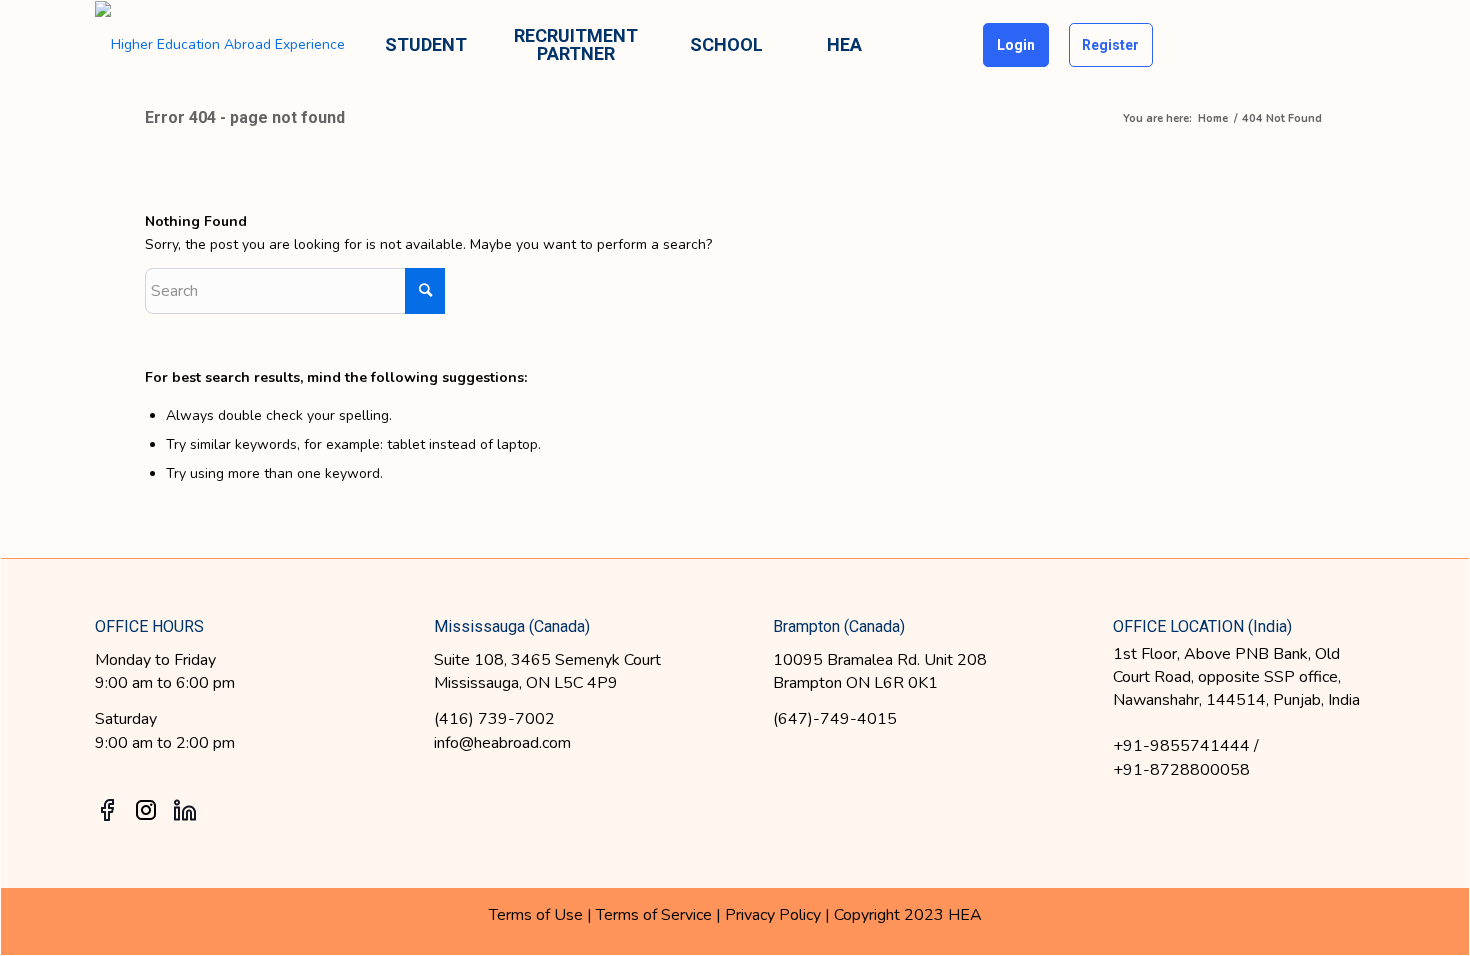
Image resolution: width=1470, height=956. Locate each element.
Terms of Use (536, 915)
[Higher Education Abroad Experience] (220, 45)
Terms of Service (654, 915)
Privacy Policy (775, 915)
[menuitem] (426, 45)
